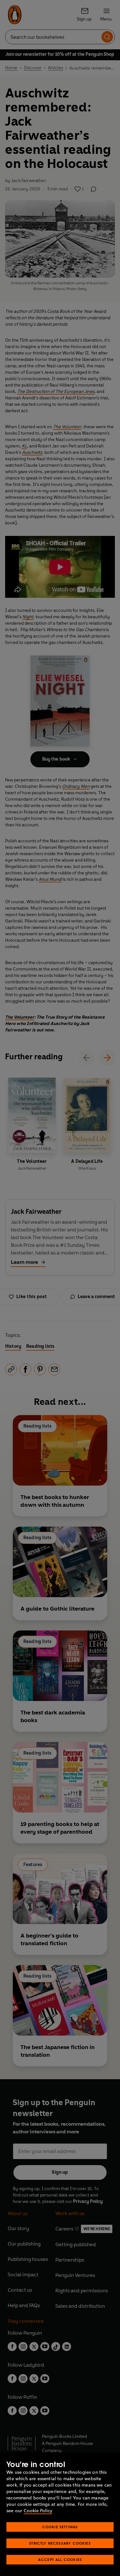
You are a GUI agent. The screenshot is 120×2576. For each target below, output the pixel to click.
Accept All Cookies (60, 2559)
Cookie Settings (60, 2527)
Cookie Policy (38, 2511)
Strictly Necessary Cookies (60, 2543)
